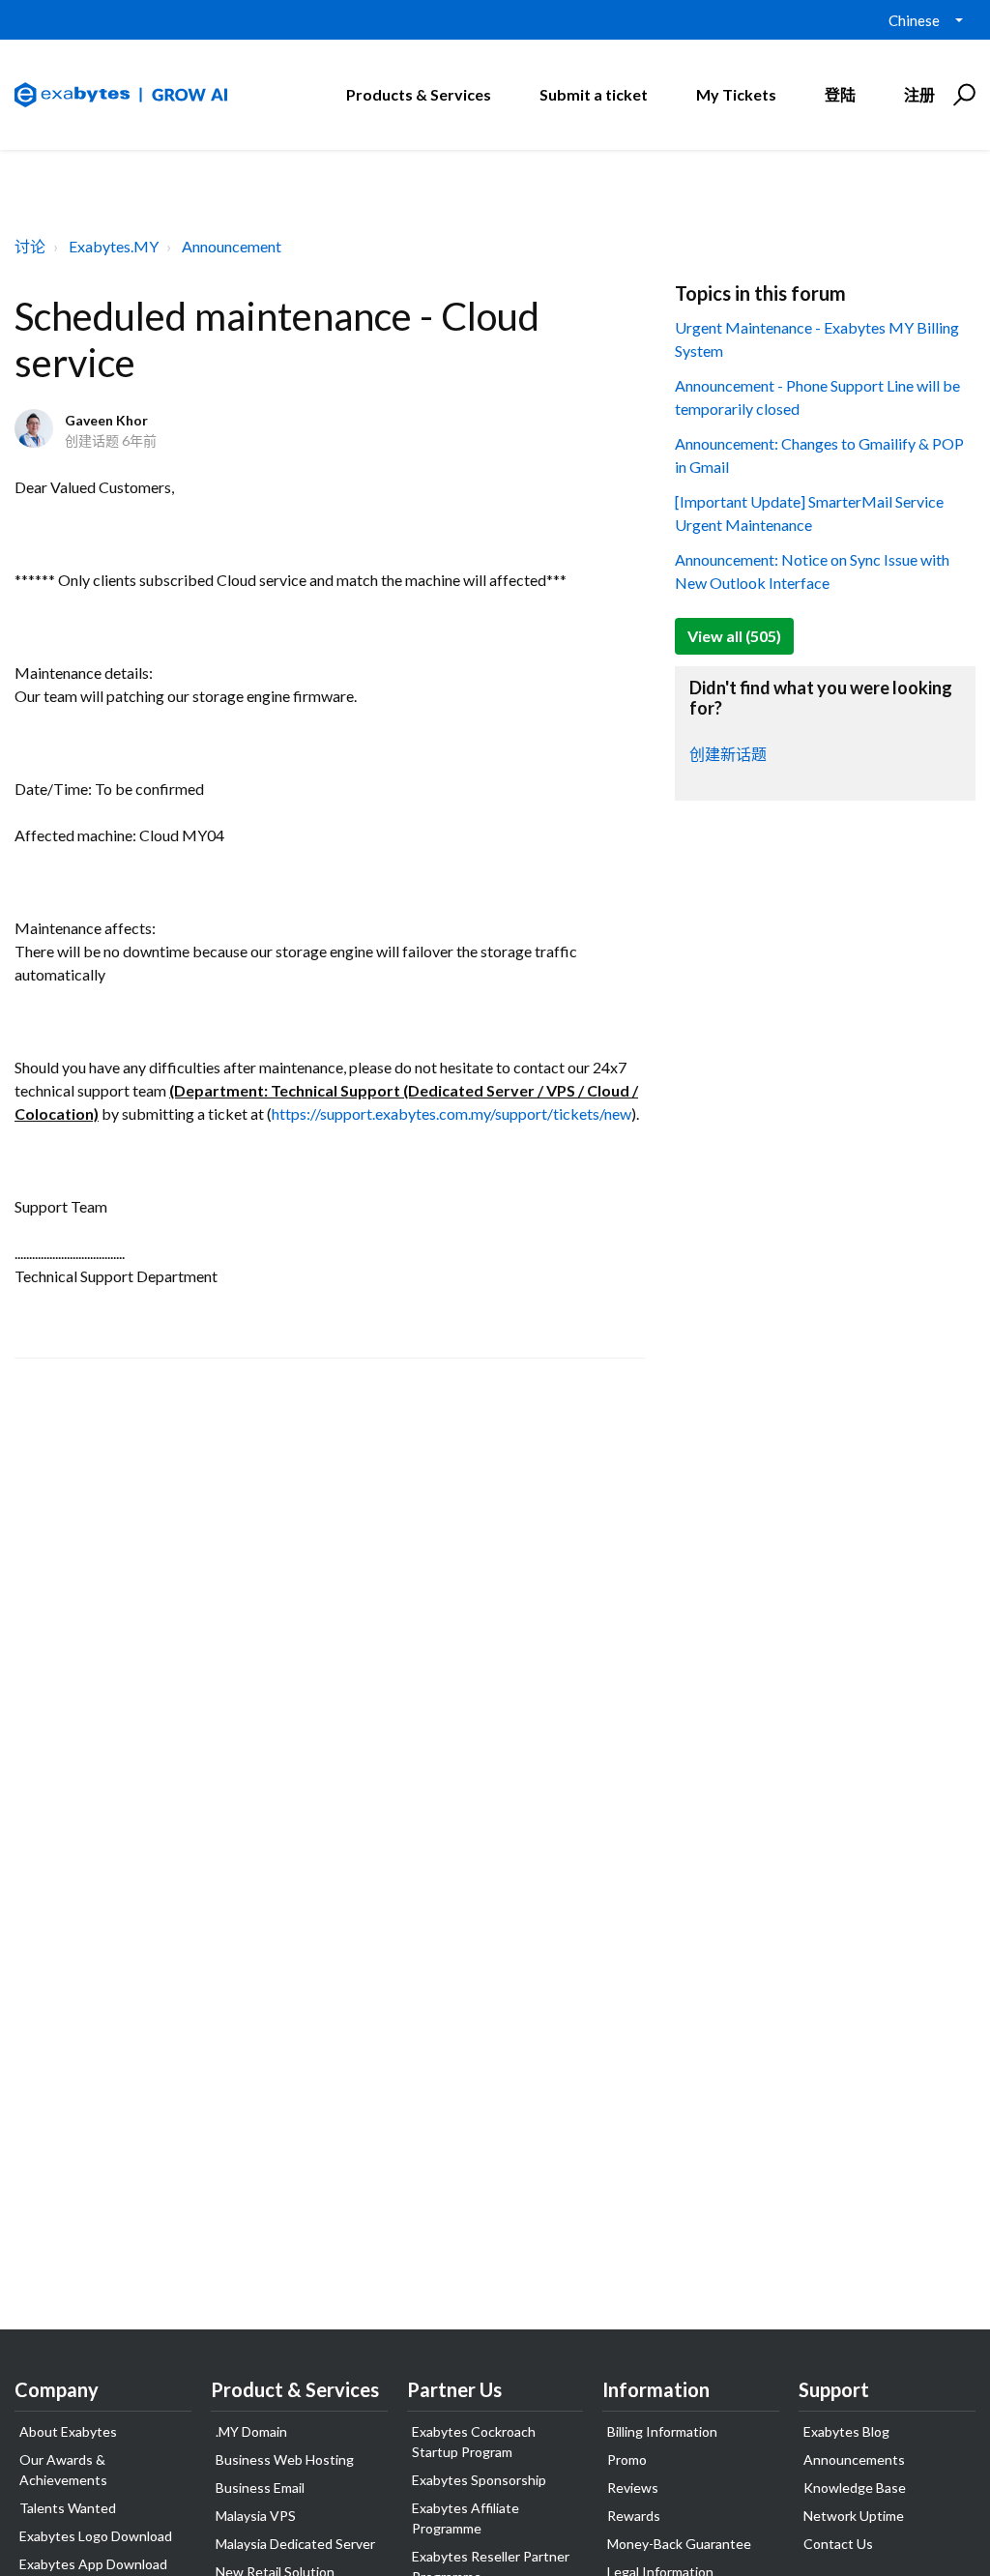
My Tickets (736, 94)
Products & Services (419, 94)
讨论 (30, 246)
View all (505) (734, 636)
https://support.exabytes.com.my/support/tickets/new (451, 1113)
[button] (961, 95)
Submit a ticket (594, 94)
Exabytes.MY (114, 246)
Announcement (232, 246)
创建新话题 (728, 754)
